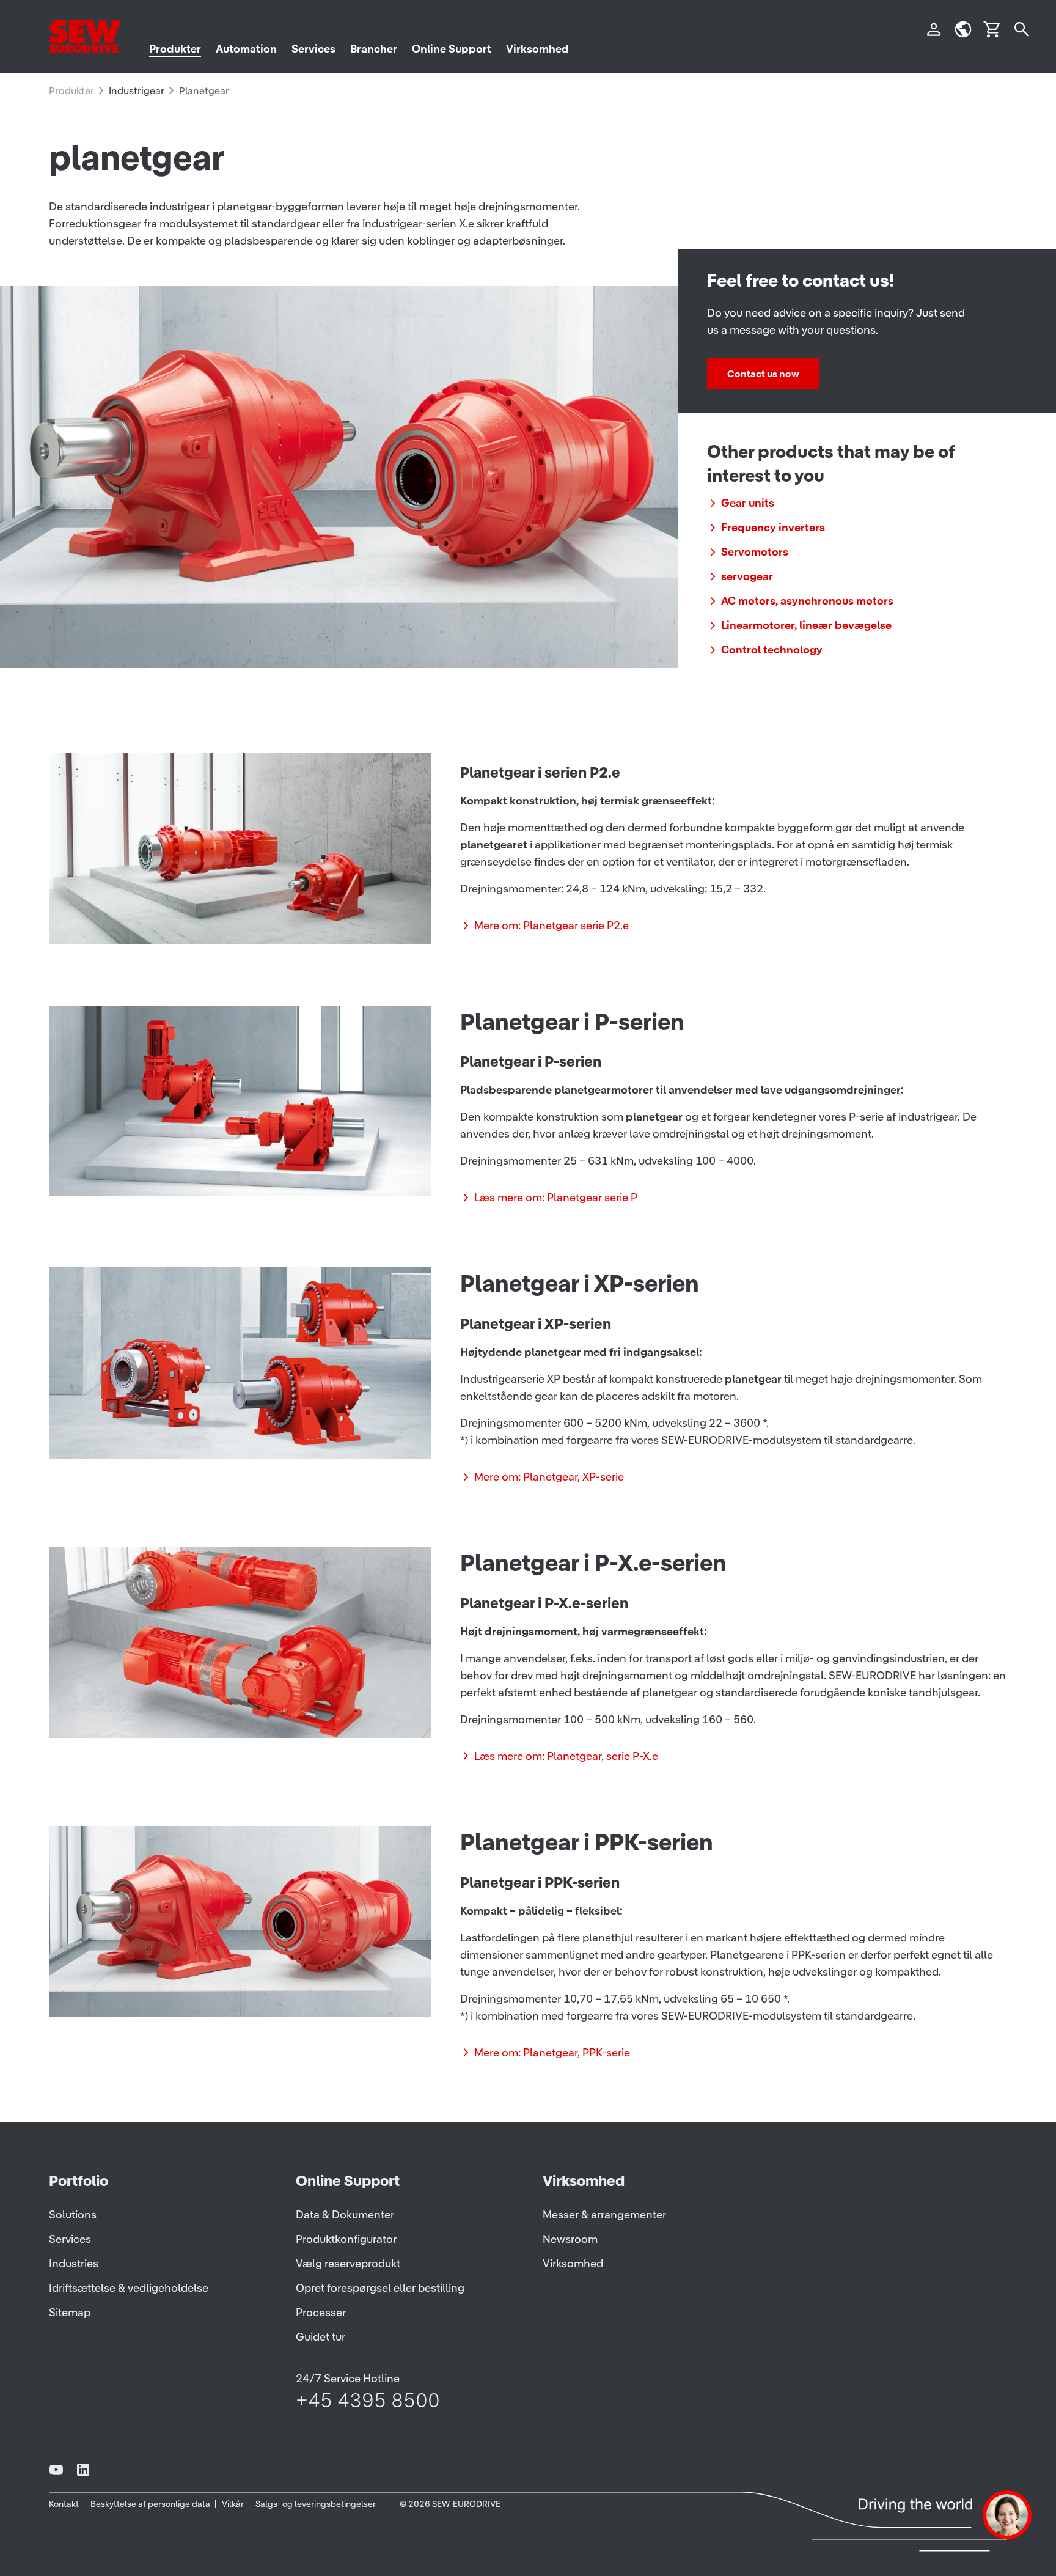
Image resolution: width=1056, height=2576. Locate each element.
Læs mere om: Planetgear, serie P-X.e (566, 1756)
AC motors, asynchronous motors (807, 601)
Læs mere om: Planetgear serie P (556, 1197)
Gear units (748, 503)
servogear (747, 576)
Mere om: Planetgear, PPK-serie (552, 2052)
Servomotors (755, 552)
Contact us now (763, 374)
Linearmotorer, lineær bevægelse (806, 625)
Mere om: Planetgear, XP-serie (549, 1477)
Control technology (772, 650)
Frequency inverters (773, 527)
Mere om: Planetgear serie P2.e (552, 925)
